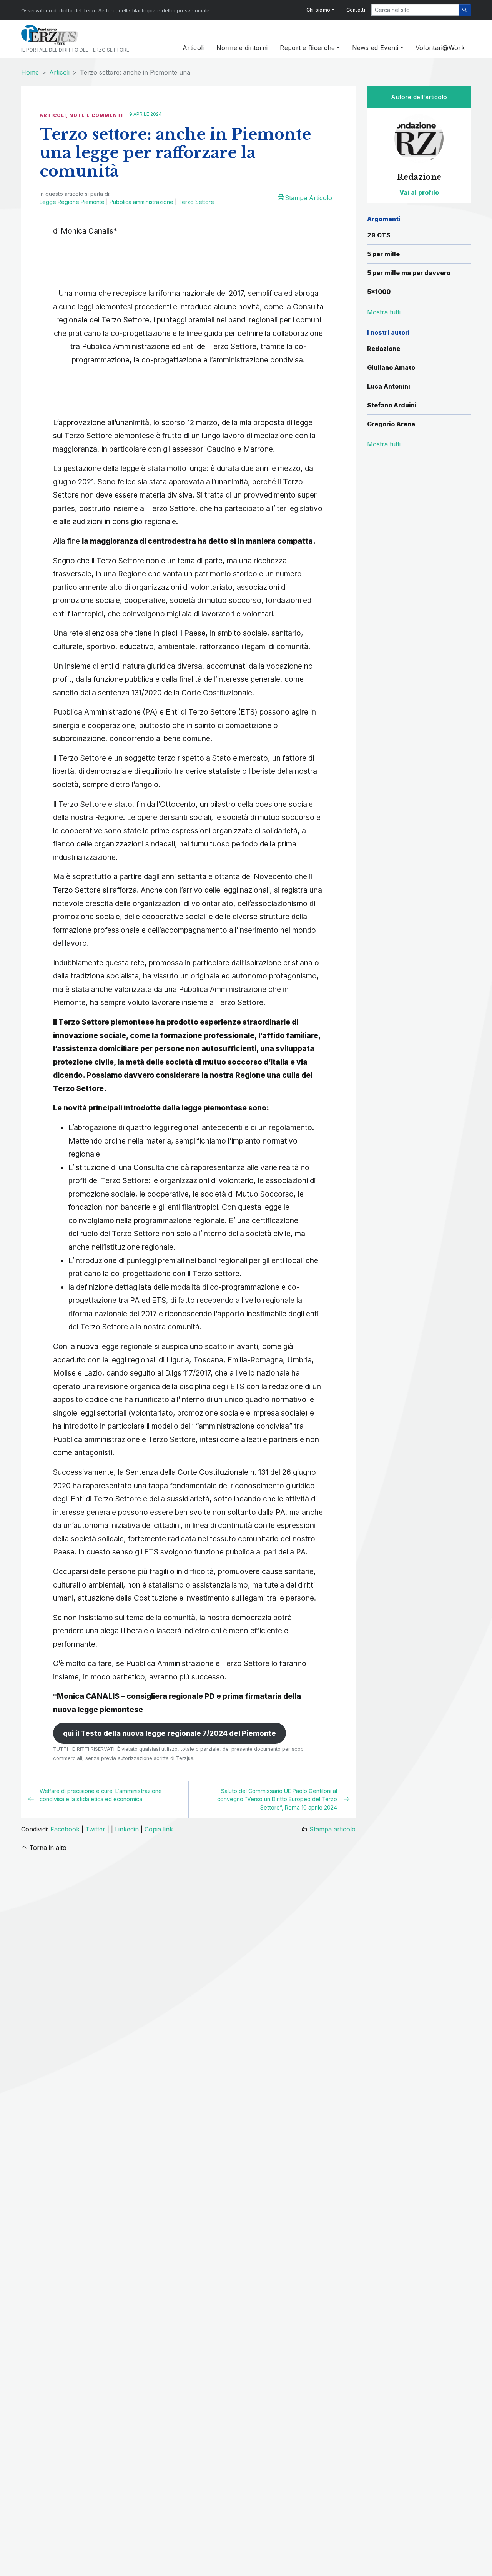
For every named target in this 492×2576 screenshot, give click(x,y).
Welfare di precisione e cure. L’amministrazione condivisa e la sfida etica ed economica (101, 1795)
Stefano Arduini (392, 405)
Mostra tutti (384, 444)
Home (30, 72)
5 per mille (383, 254)
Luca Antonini (389, 386)
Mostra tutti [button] (384, 312)
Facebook (65, 1829)
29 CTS (379, 235)
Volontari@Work (440, 48)
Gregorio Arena (391, 424)
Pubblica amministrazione (141, 202)
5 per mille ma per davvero (409, 273)
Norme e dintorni (242, 48)
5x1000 (379, 292)
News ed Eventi (375, 48)
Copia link (159, 1829)
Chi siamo (318, 10)
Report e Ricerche (307, 48)
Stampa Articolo (308, 198)
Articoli (193, 48)
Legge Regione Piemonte (72, 202)
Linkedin (127, 1829)
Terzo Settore (196, 202)
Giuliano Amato (391, 367)
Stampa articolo (332, 1829)
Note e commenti (96, 115)
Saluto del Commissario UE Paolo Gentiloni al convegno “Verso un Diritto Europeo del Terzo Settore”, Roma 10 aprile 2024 (277, 1799)
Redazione (384, 349)
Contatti (356, 10)
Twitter (95, 1829)
